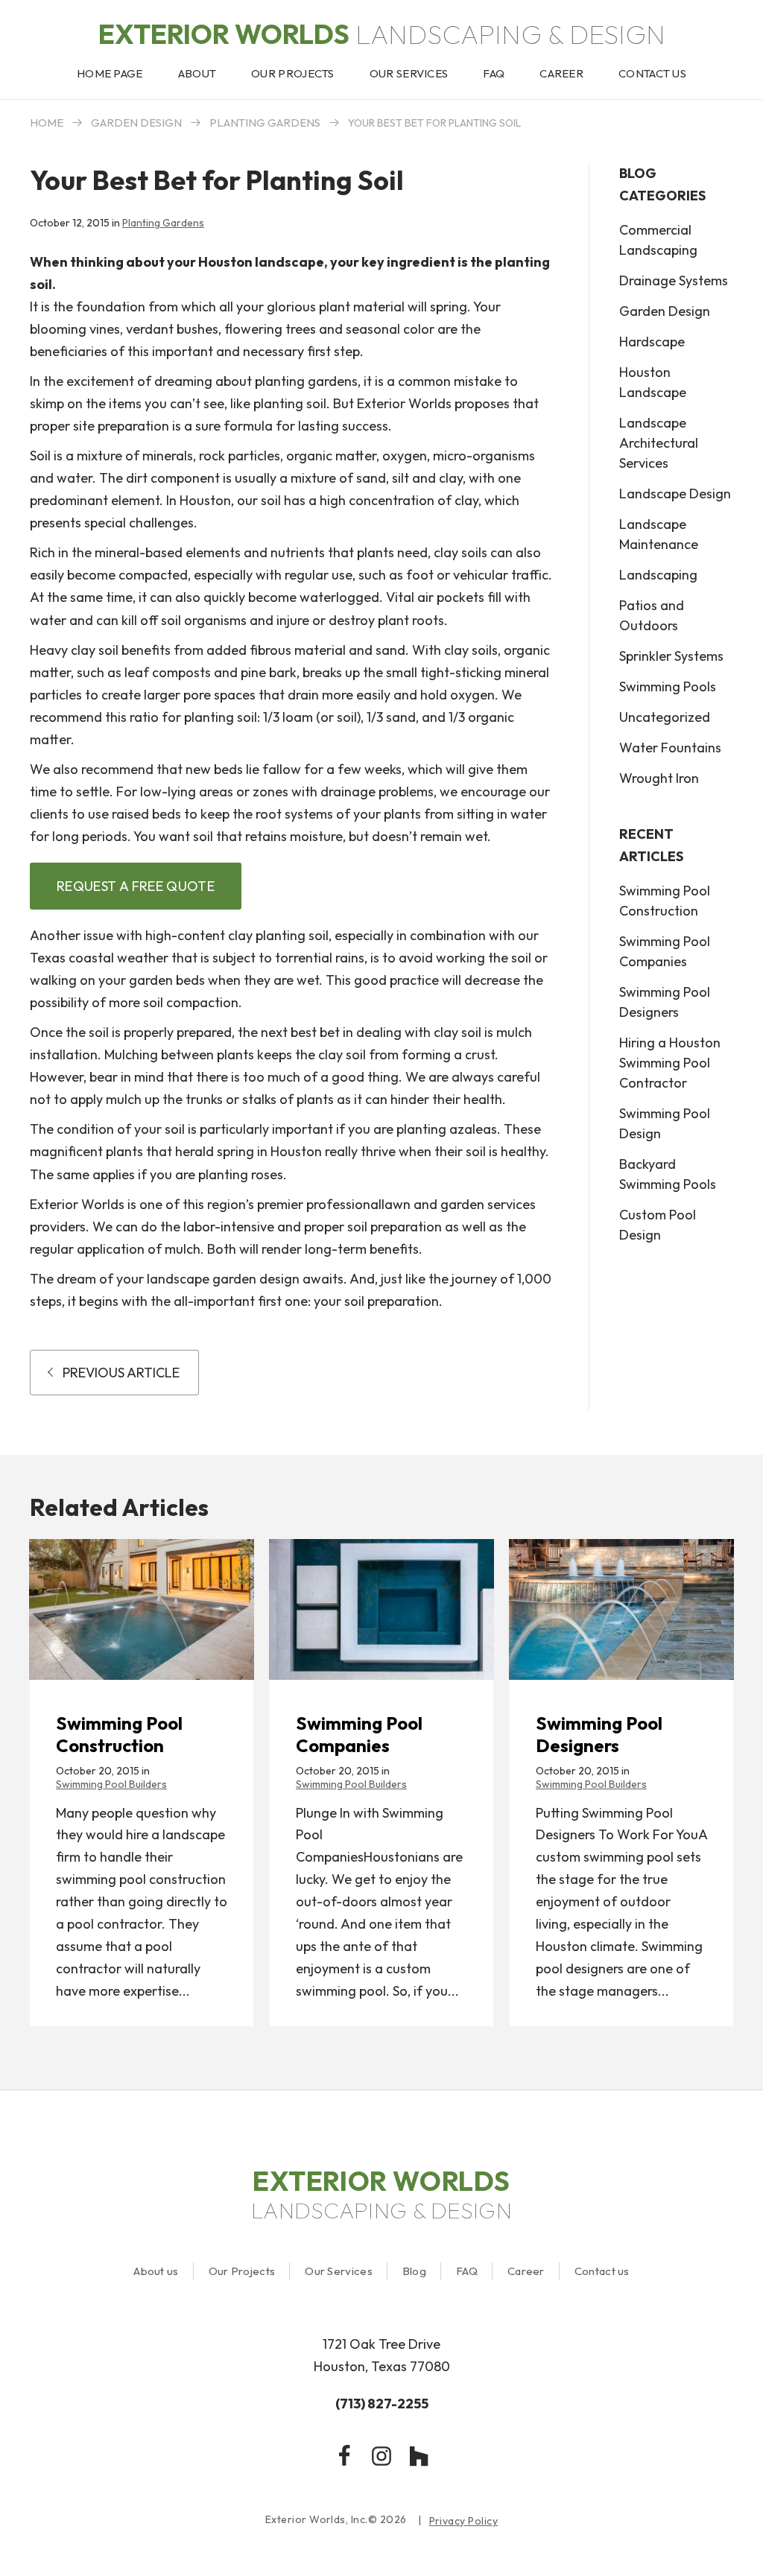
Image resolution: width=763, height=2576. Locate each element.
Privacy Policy (464, 2521)
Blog (414, 2271)
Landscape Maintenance (659, 534)
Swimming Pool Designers (665, 1002)
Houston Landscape (653, 382)
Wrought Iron (659, 778)
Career (526, 2271)
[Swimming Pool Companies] (381, 1609)
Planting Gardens (265, 123)
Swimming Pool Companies (665, 951)
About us (156, 2271)
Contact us (602, 2271)
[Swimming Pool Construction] (142, 1609)
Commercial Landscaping (658, 240)
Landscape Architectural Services (659, 443)
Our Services (339, 2271)
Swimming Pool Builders (111, 1784)
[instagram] (381, 2456)
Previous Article (121, 1373)
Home (47, 123)
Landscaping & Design (382, 34)
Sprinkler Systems (671, 656)
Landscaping (658, 575)
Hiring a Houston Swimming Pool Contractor (670, 1063)
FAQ (467, 2271)
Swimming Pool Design (665, 1123)
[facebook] (344, 2456)
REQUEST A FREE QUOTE (136, 886)
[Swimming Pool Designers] (621, 1609)
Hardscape (652, 342)
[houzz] (419, 2456)
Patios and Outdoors (652, 615)
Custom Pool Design (658, 1225)
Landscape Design (675, 494)
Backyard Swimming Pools (668, 1174)
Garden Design (136, 123)
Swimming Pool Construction (665, 901)
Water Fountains (670, 748)
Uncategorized (665, 717)
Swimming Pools (668, 686)
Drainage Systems (674, 280)
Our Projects (242, 2271)
